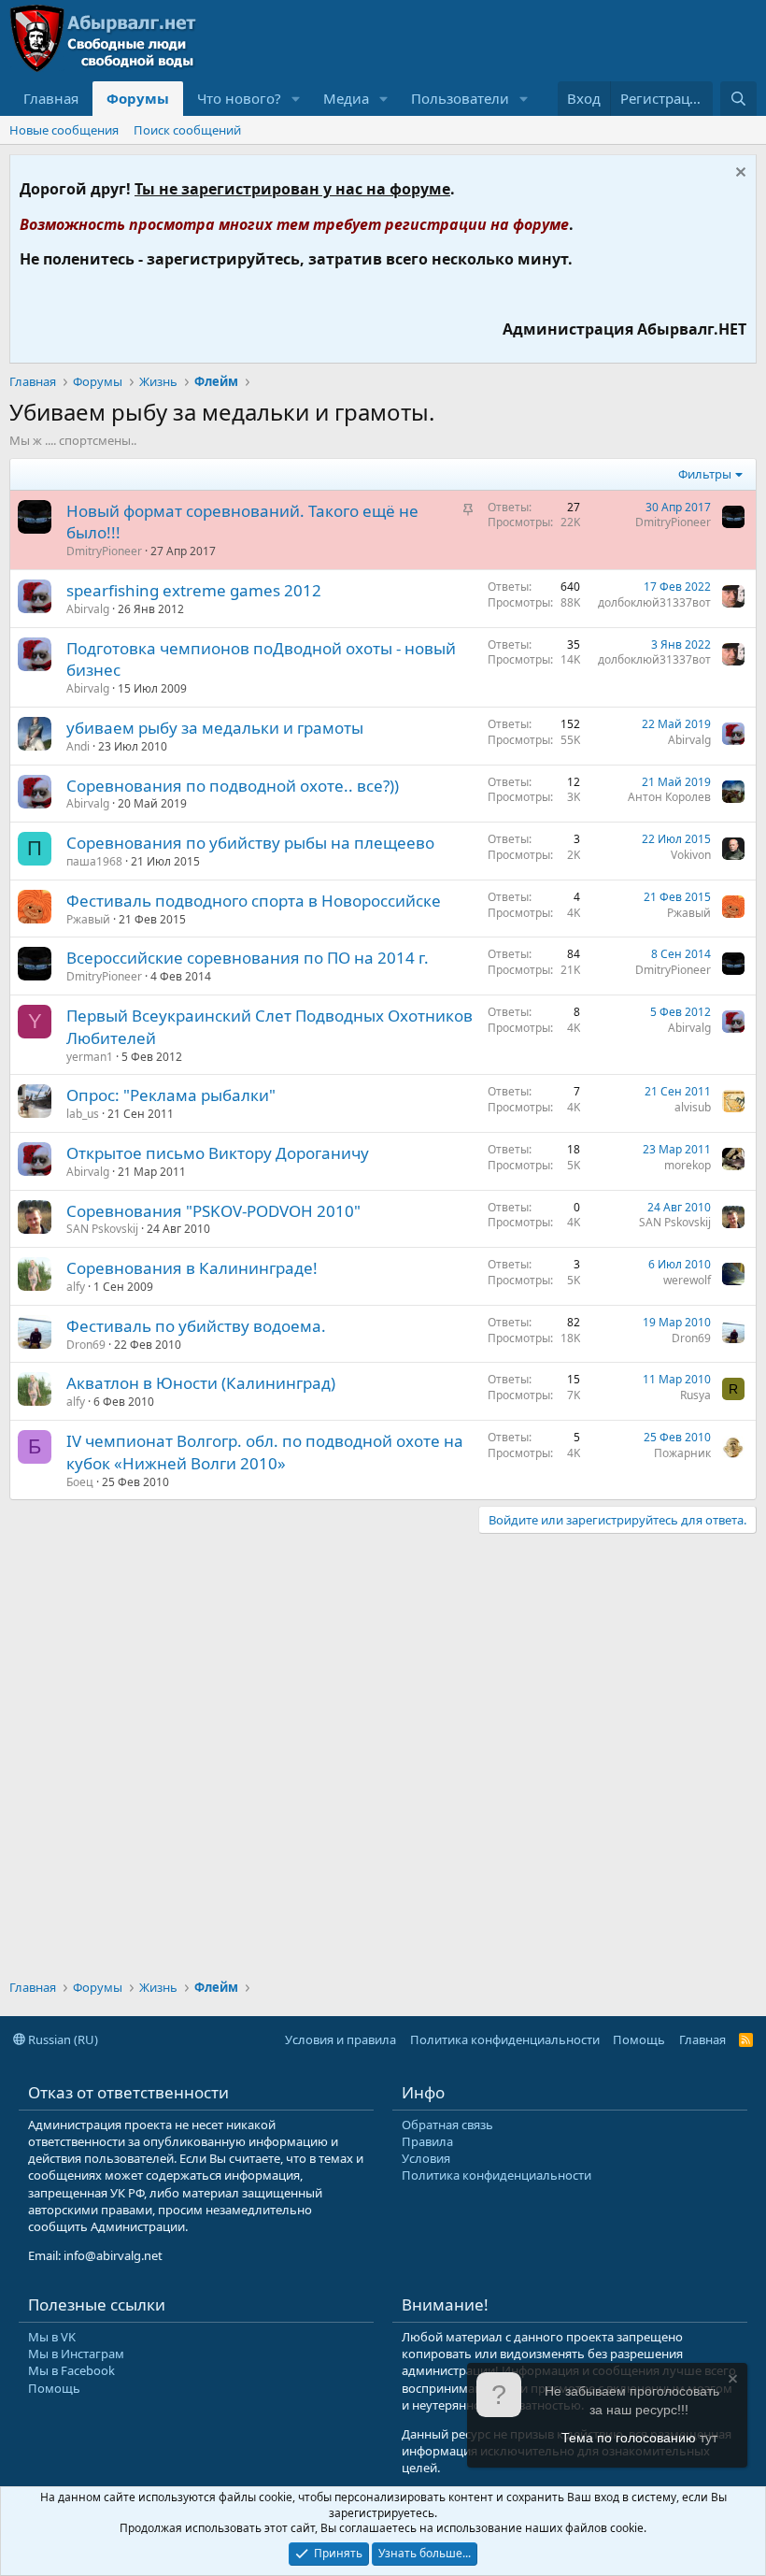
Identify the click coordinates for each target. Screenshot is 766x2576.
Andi (78, 746)
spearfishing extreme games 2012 (194, 590)
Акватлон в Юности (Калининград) (201, 1383)
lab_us (83, 1114)
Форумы (138, 98)
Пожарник (682, 1453)
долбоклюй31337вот (654, 602)
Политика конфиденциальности (505, 2039)
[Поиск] (738, 99)
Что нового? (239, 98)
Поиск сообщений (187, 130)
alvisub (693, 1107)
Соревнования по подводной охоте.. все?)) (233, 786)
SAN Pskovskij (102, 1229)
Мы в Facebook (71, 2370)
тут (709, 2438)
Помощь (639, 2039)
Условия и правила (340, 2039)
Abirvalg (88, 609)
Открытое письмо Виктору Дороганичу (218, 1153)
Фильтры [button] (705, 474)
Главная (51, 98)
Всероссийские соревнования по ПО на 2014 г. (248, 958)
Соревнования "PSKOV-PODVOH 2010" (213, 1211)
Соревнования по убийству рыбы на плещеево (250, 843)
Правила (427, 2141)
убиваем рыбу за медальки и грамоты (215, 728)
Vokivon (691, 855)
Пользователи (460, 98)
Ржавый (88, 919)
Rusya (695, 1395)
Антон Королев (669, 797)
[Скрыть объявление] (738, 174)
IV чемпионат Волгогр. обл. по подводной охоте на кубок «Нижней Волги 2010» (265, 1452)
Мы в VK (52, 2337)
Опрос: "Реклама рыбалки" (171, 1095)
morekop (688, 1165)
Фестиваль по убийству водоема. (196, 1326)
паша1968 (94, 861)
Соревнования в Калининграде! (192, 1268)
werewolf (687, 1280)
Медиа (346, 98)
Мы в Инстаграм (76, 2354)
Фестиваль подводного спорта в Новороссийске (254, 901)
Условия (426, 2158)
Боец (80, 1482)
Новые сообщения (64, 130)
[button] (296, 99)
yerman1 (90, 1057)
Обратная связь (447, 2125)
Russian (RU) (62, 2039)
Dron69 (86, 1345)
